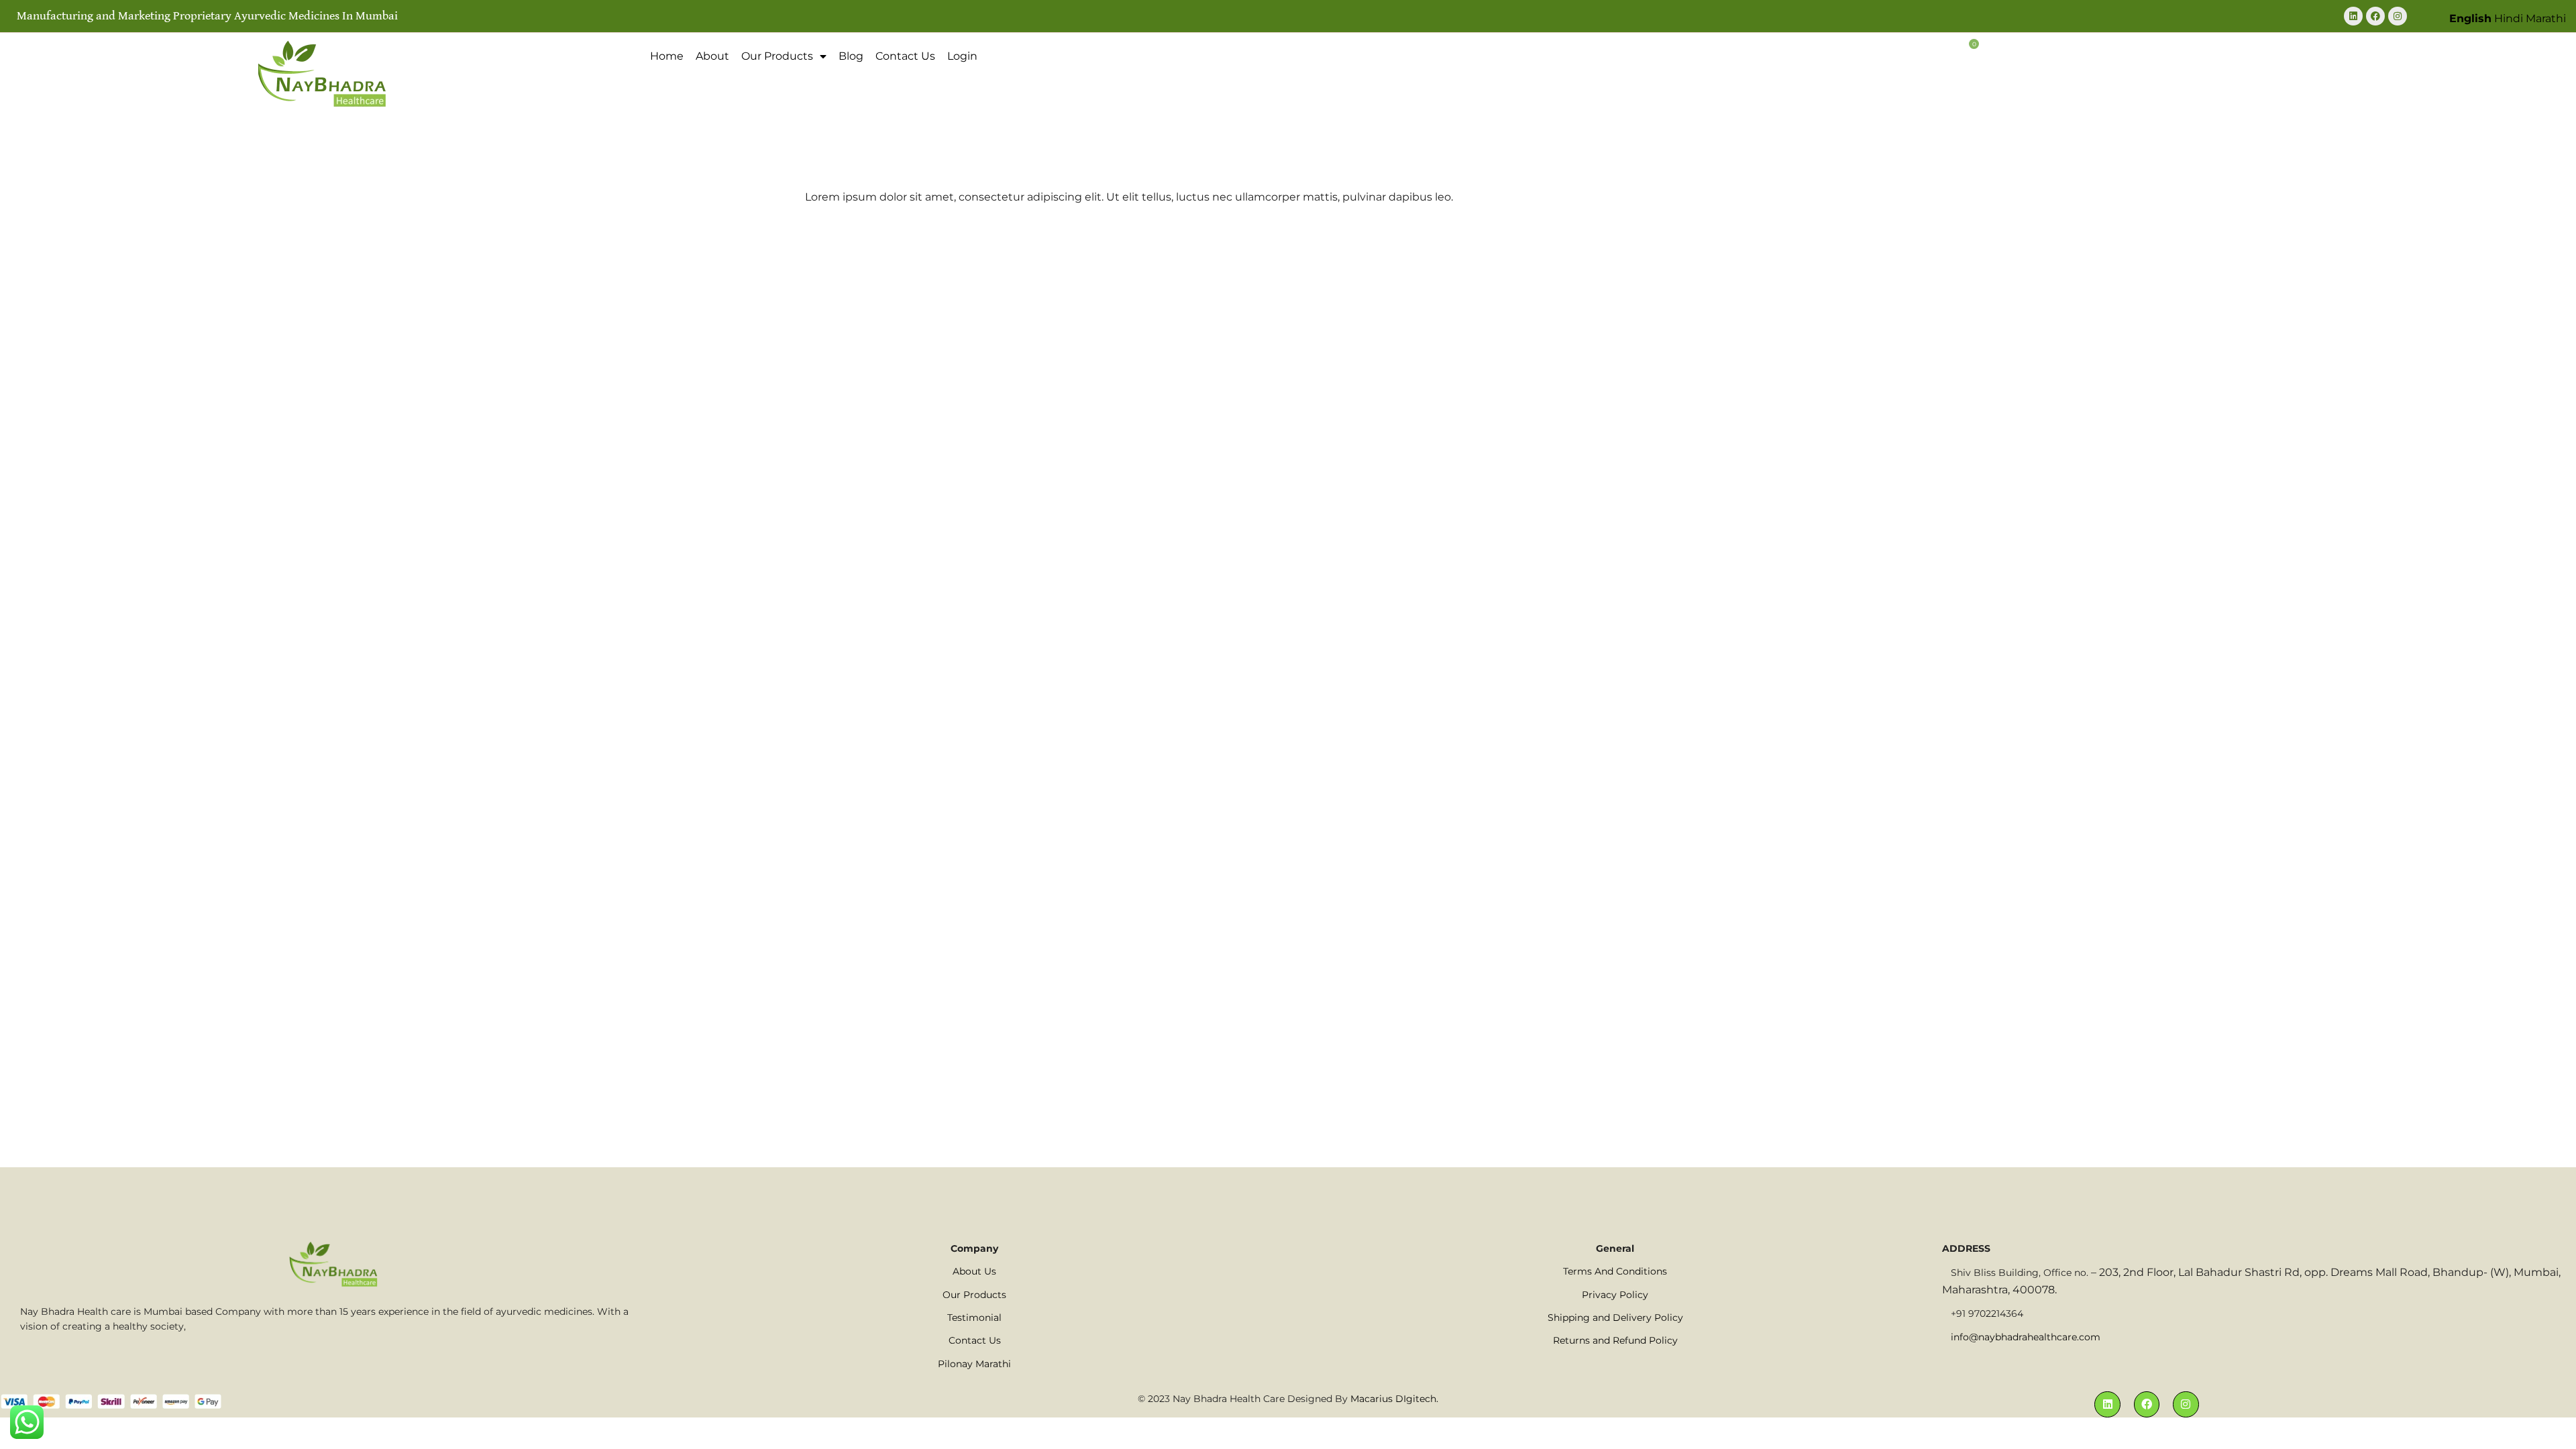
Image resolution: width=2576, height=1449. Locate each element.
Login (962, 56)
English (2470, 18)
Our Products (777, 56)
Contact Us (905, 56)
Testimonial (974, 1318)
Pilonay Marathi (974, 1364)
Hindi (2509, 18)
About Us (974, 1271)
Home (667, 56)
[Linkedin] (2353, 16)
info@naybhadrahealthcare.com (2026, 1337)
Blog (851, 56)
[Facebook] (2375, 16)
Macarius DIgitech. (1394, 1399)
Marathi (2546, 18)
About (712, 56)
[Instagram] (2398, 16)
